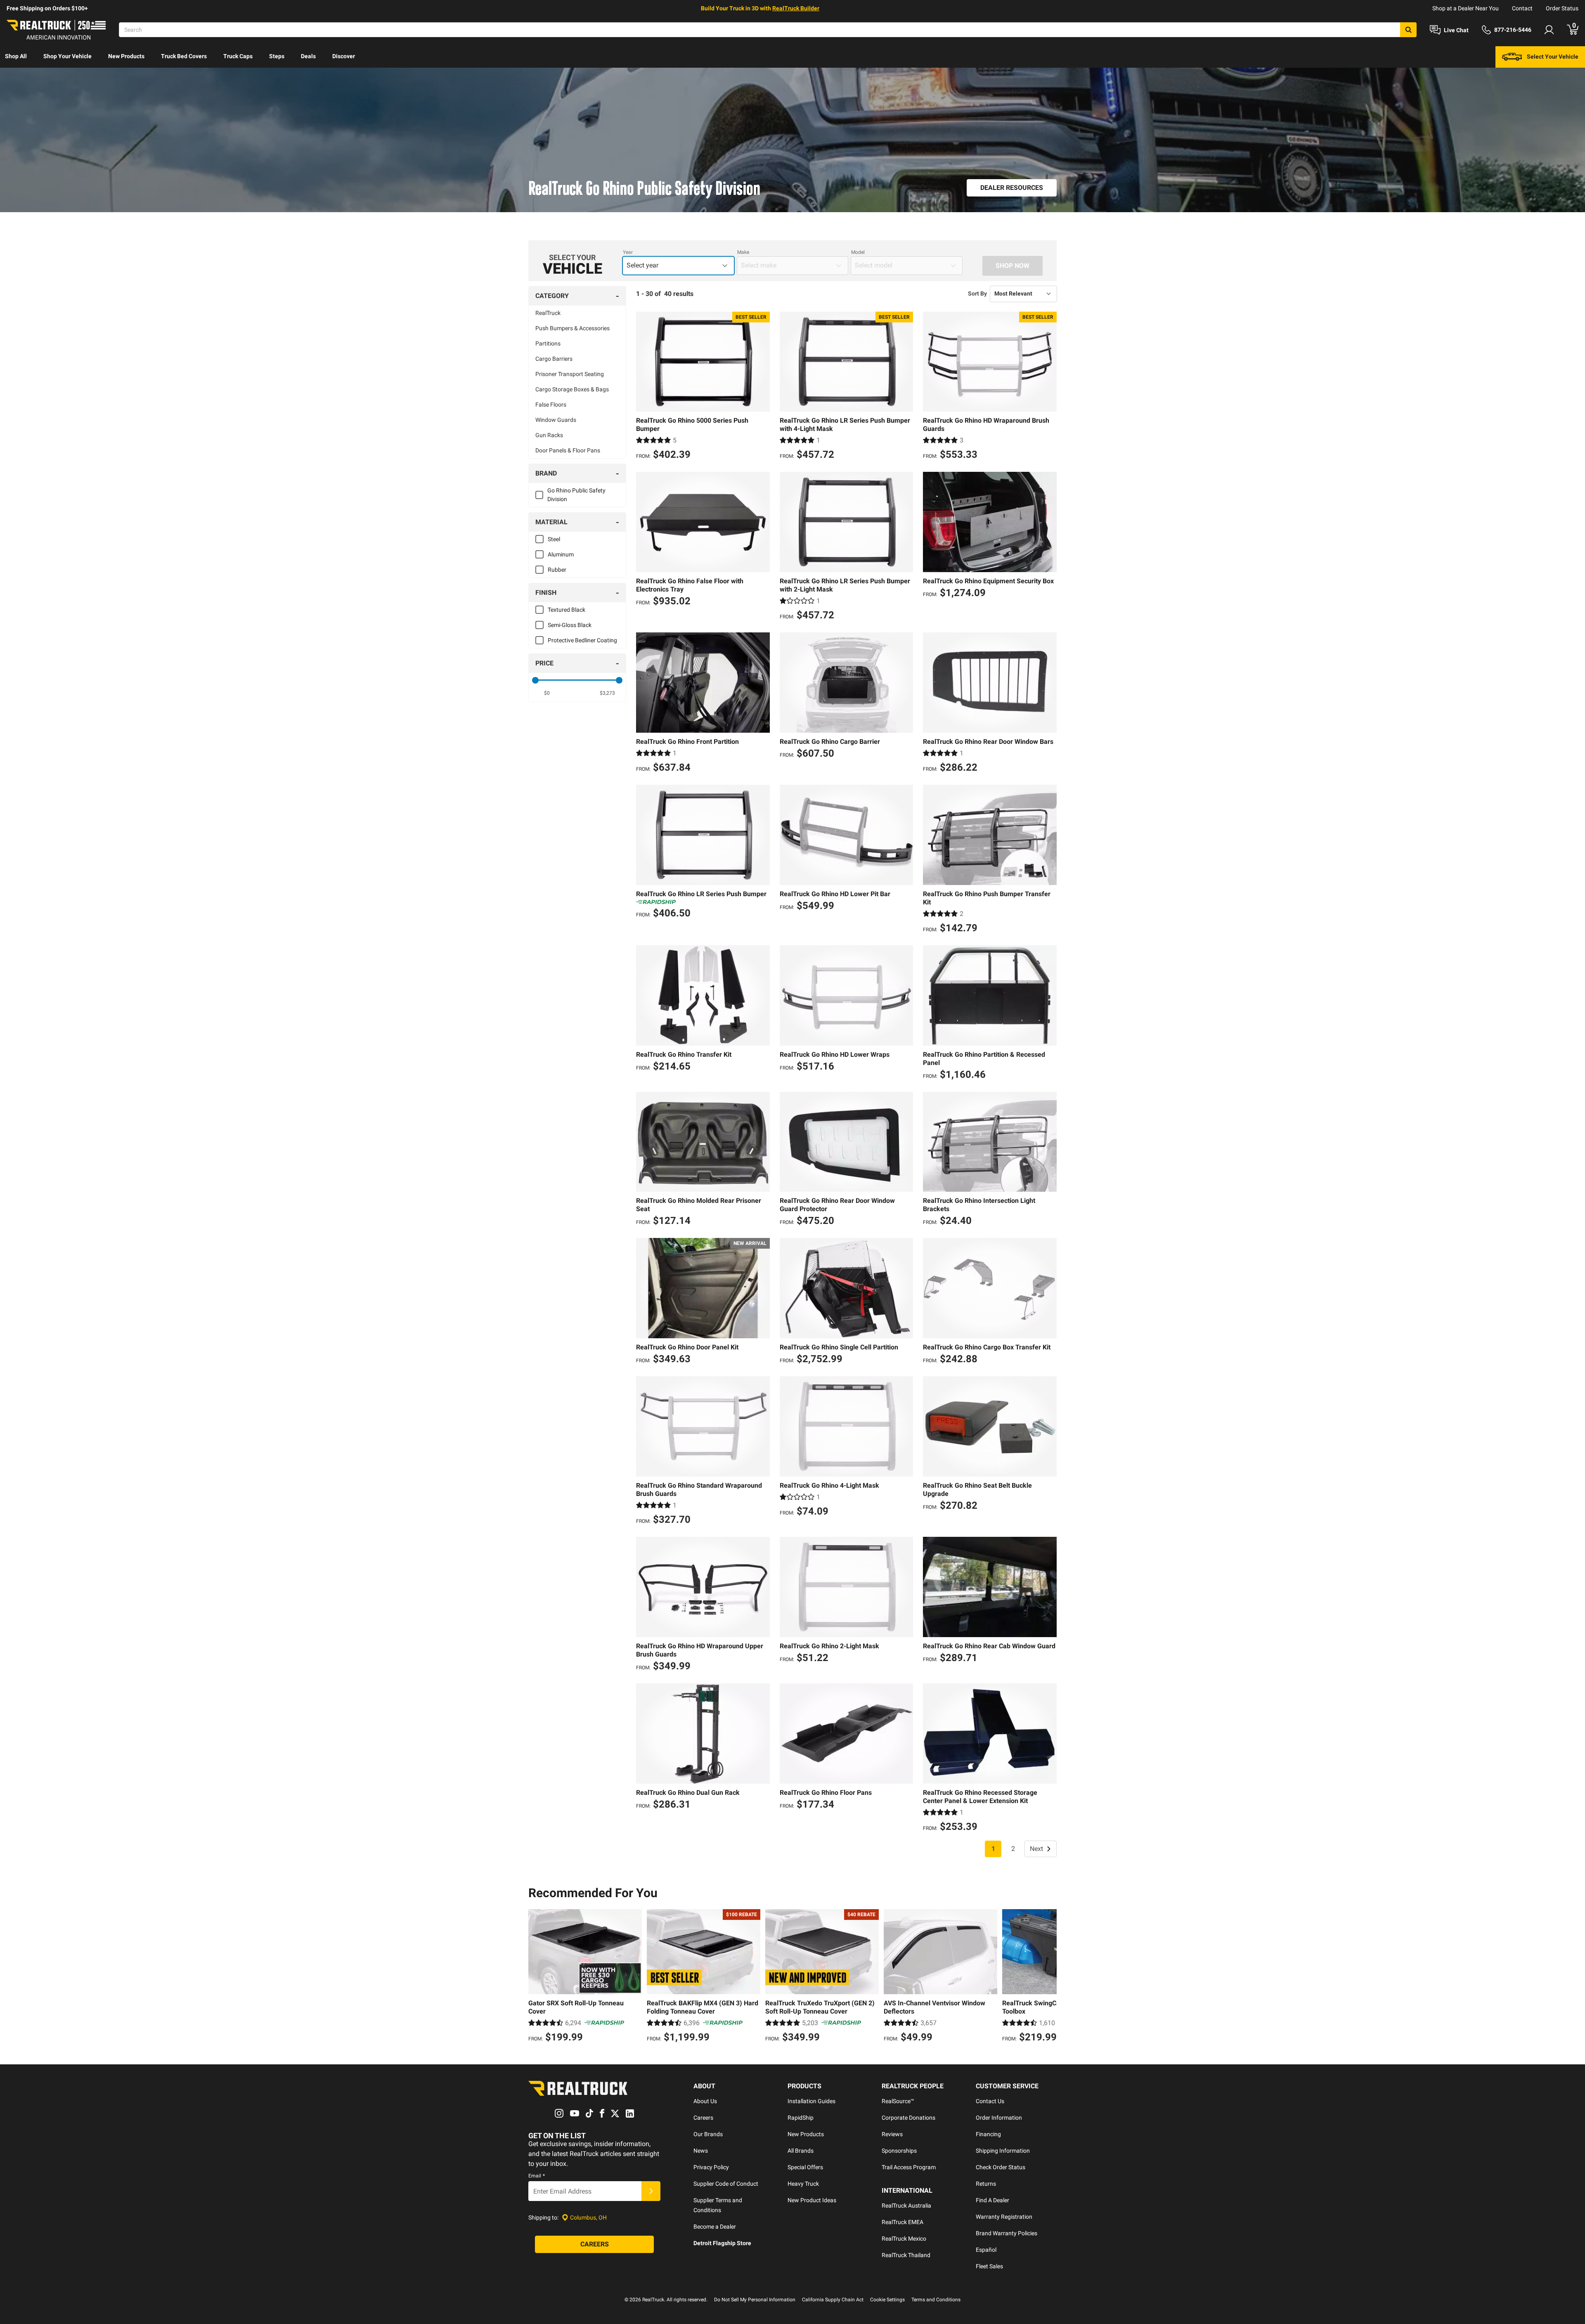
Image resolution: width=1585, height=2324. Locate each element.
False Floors (551, 405)
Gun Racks (549, 435)
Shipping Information (1003, 2151)
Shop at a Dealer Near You (1466, 8)
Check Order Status (1001, 2167)
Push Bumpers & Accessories (572, 328)
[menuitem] (16, 57)
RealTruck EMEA (903, 2222)
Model (858, 252)
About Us (705, 2101)
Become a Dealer (715, 2227)
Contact (1522, 8)
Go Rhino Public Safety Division (576, 495)
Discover (344, 56)
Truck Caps (238, 56)
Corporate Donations (908, 2118)
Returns (986, 2184)
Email (537, 2176)
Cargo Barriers (554, 359)
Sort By (977, 293)
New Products (126, 56)
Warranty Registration (1004, 2217)
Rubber (557, 570)
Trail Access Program (909, 2167)
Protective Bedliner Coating (582, 640)
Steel (554, 539)
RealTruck (548, 313)
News (701, 2151)
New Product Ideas (812, 2200)
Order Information (999, 2118)
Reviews (892, 2134)
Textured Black (567, 610)
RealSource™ (898, 2101)
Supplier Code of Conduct (726, 2184)
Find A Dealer (992, 2200)
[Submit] (651, 2191)
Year (628, 252)
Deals (308, 56)
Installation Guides (811, 2101)
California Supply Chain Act (833, 2300)
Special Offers (805, 2167)
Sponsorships (899, 2151)
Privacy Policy (711, 2167)
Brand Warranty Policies (1007, 2233)
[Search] (1408, 30)
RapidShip (801, 2118)
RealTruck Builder (796, 8)
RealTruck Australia (906, 2206)
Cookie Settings (887, 2300)
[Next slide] (1048, 1977)
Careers (703, 2118)
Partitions (548, 343)
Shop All (16, 56)
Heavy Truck (803, 2184)
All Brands (801, 2151)
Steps (277, 56)
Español (986, 2250)
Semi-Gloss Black (570, 625)
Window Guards (556, 420)
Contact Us (990, 2101)
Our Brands (708, 2134)
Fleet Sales (989, 2266)
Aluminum (561, 554)
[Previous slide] (537, 1977)
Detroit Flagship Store (722, 2243)
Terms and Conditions (936, 2300)
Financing (988, 2134)
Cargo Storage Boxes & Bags (572, 389)
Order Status (1562, 8)
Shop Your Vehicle (67, 56)
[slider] (535, 680)
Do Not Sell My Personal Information (755, 2300)
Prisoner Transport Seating (570, 374)
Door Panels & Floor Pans (568, 450)
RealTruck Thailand (906, 2255)
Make (743, 252)
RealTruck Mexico (904, 2239)
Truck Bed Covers (184, 56)
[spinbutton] (547, 693)
